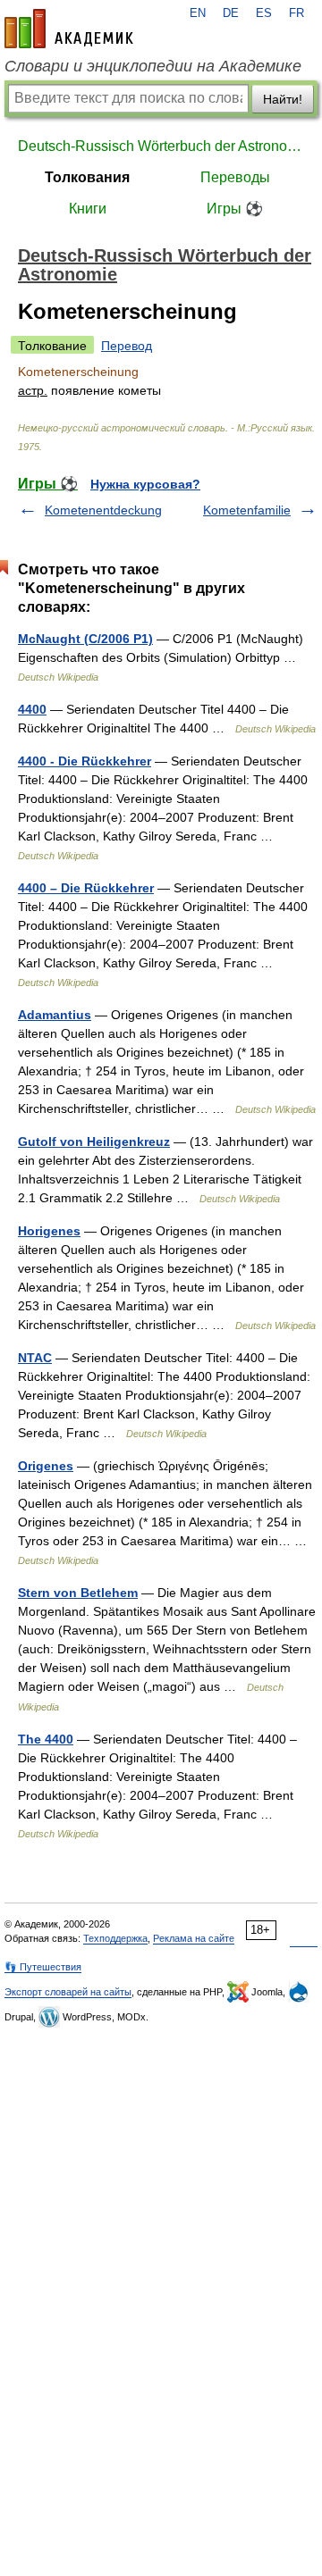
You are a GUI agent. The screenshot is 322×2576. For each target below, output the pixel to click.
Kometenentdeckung (103, 510)
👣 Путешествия (43, 1967)
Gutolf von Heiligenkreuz (94, 1142)
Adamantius (55, 1015)
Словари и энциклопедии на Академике (153, 66)
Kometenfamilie (247, 510)
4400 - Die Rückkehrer (85, 761)
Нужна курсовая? (145, 484)
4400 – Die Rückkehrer (86, 888)
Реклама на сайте (194, 1938)
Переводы (235, 177)
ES (264, 13)
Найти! (283, 99)
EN (198, 13)
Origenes (46, 1466)
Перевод (127, 346)
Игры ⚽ (235, 209)
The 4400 (46, 1739)
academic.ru (69, 29)
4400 (32, 709)
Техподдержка (115, 1938)
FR (297, 13)
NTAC (35, 1358)
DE (231, 13)
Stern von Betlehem (78, 1593)
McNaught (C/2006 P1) (85, 639)
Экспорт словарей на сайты (68, 1992)
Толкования (87, 177)
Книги (88, 209)
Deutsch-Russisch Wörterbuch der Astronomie (161, 146)
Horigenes (49, 1231)
